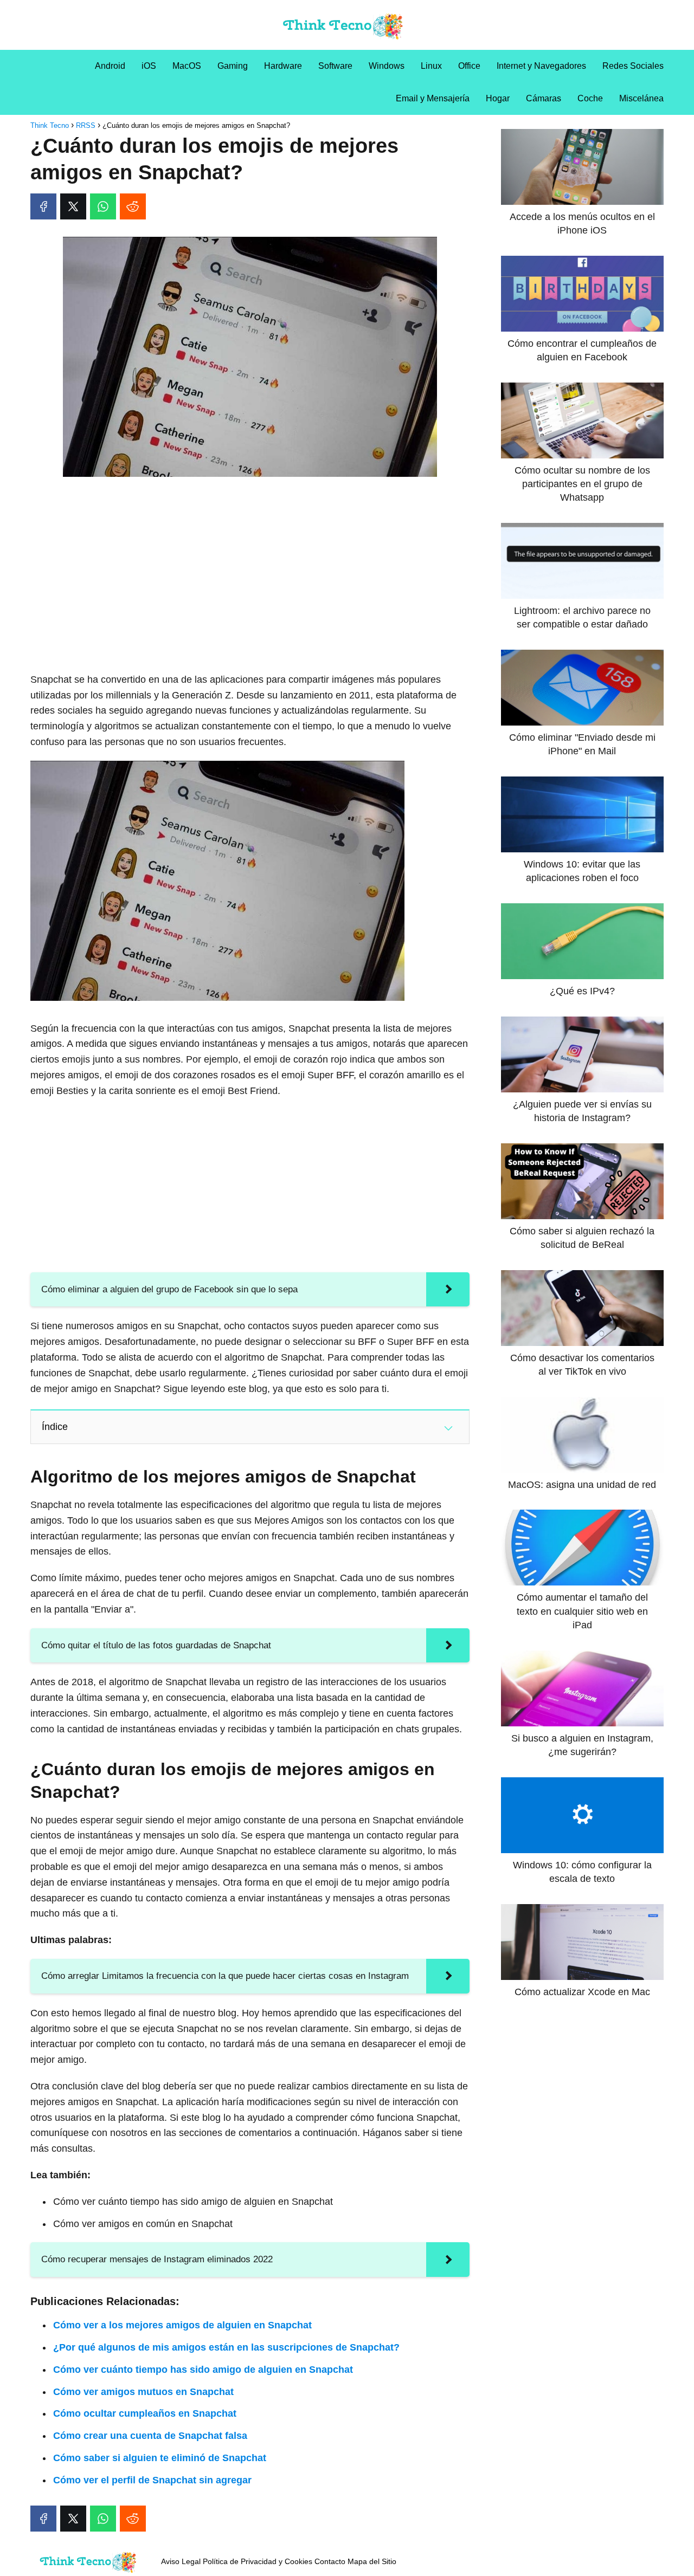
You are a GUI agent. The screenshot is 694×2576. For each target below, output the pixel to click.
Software (335, 66)
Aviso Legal (181, 2561)
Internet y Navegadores (541, 66)
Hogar (498, 98)
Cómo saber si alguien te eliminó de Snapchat (160, 2458)
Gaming (233, 66)
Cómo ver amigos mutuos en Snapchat (143, 2392)
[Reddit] (133, 206)
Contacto (330, 2561)
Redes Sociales (633, 66)
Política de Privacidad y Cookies (258, 2561)
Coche (590, 98)
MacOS (187, 66)
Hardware (283, 66)
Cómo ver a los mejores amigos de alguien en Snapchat (182, 2325)
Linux (431, 66)
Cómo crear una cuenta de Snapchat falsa (150, 2436)
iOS (149, 66)
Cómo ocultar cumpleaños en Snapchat (145, 2413)
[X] (73, 206)
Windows (387, 66)
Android (110, 66)
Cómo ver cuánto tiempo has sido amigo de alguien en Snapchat (203, 2370)
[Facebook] (43, 206)
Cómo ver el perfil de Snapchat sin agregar (152, 2480)
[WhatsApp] (103, 206)
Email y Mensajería (433, 98)
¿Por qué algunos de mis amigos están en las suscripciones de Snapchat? (226, 2347)
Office (469, 66)
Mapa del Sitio (372, 2561)
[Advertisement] (250, 566)
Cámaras (544, 98)
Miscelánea (641, 98)
